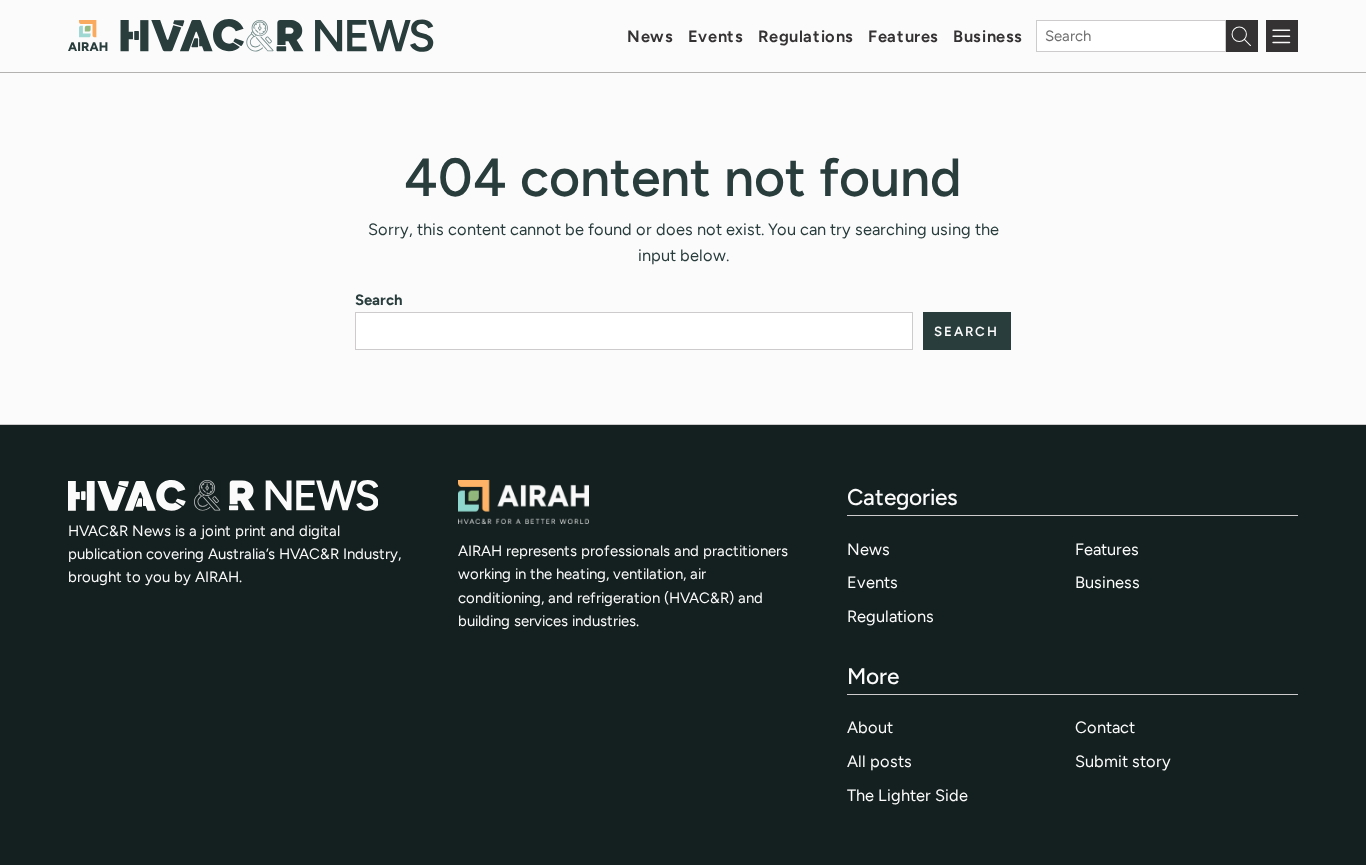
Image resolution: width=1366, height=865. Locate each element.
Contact (1105, 727)
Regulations (806, 36)
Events (715, 36)
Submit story (1123, 761)
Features (903, 36)
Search (379, 300)
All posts (879, 761)
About (870, 727)
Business (988, 36)
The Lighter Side (907, 795)
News (650, 36)
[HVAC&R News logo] (250, 35)
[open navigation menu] (1282, 36)
